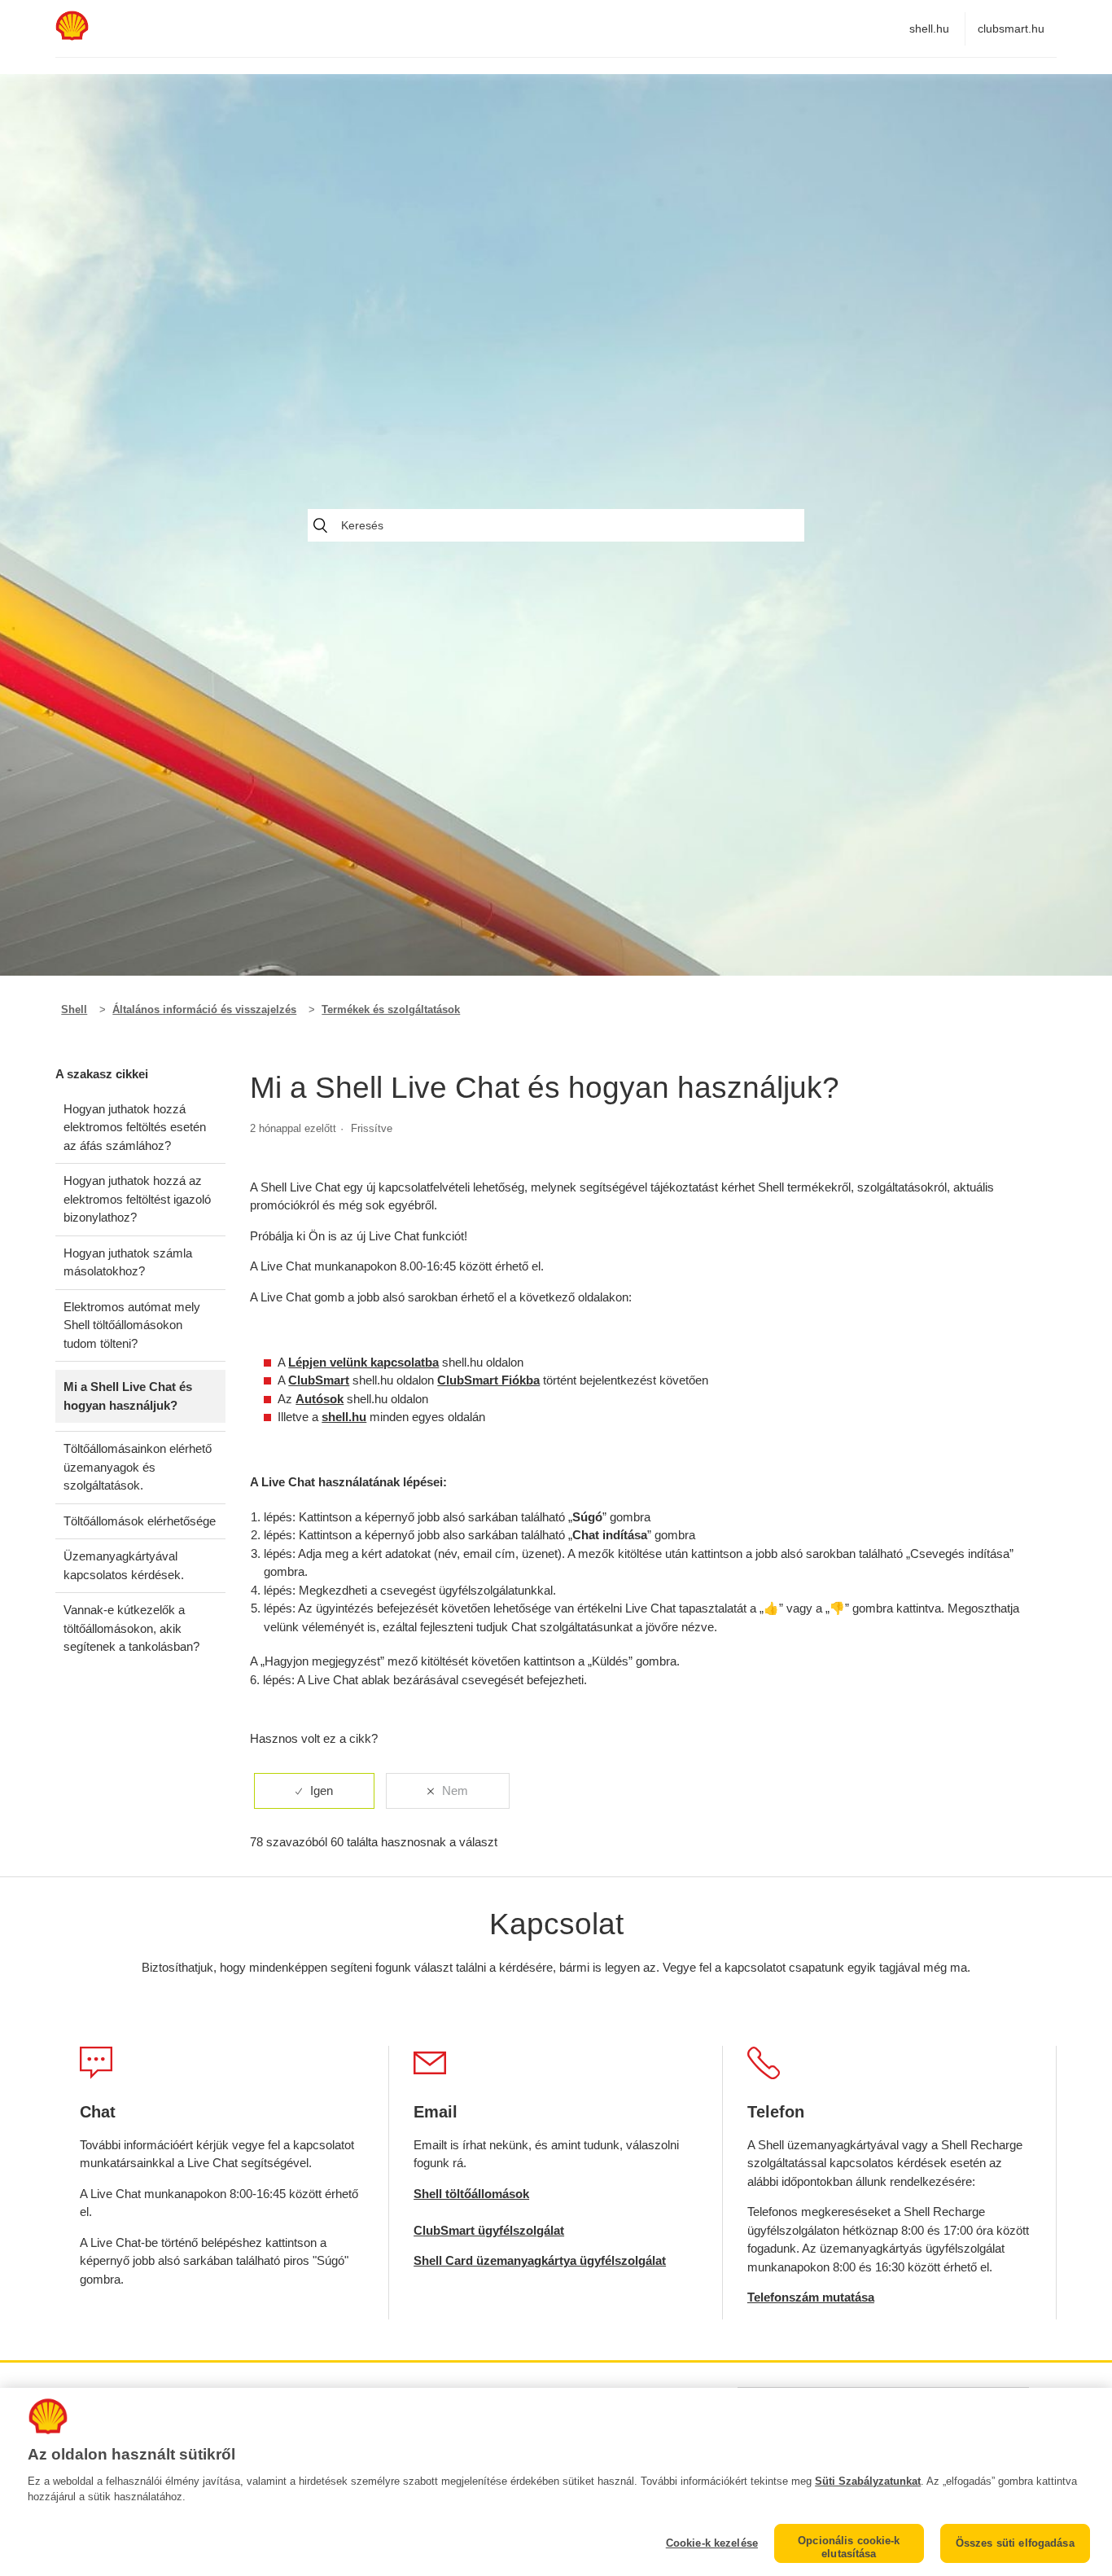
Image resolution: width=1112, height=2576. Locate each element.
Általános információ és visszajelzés (204, 1009)
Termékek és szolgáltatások (391, 1009)
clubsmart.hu (1011, 29)
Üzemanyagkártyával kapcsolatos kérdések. (124, 1565)
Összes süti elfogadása (1015, 2543)
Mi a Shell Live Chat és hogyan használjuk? (128, 1396)
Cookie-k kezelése (712, 2543)
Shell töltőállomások (471, 2194)
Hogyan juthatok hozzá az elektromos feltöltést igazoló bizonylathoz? (137, 1199)
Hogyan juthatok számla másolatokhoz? (128, 1262)
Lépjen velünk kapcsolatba (363, 1362)
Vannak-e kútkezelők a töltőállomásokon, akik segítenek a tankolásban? (131, 1628)
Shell (74, 1009)
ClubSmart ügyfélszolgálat (489, 2230)
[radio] (314, 1791)
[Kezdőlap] (72, 36)
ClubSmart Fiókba (488, 1380)
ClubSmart (319, 1380)
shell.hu (929, 29)
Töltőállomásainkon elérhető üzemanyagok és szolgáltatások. (138, 1467)
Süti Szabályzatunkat (868, 2481)
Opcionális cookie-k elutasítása (849, 2547)
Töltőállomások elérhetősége (140, 1521)
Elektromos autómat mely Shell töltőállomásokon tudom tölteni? (132, 1325)
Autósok (320, 1399)
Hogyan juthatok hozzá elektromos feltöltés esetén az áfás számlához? (135, 1127)
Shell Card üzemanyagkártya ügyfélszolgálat (540, 2260)
